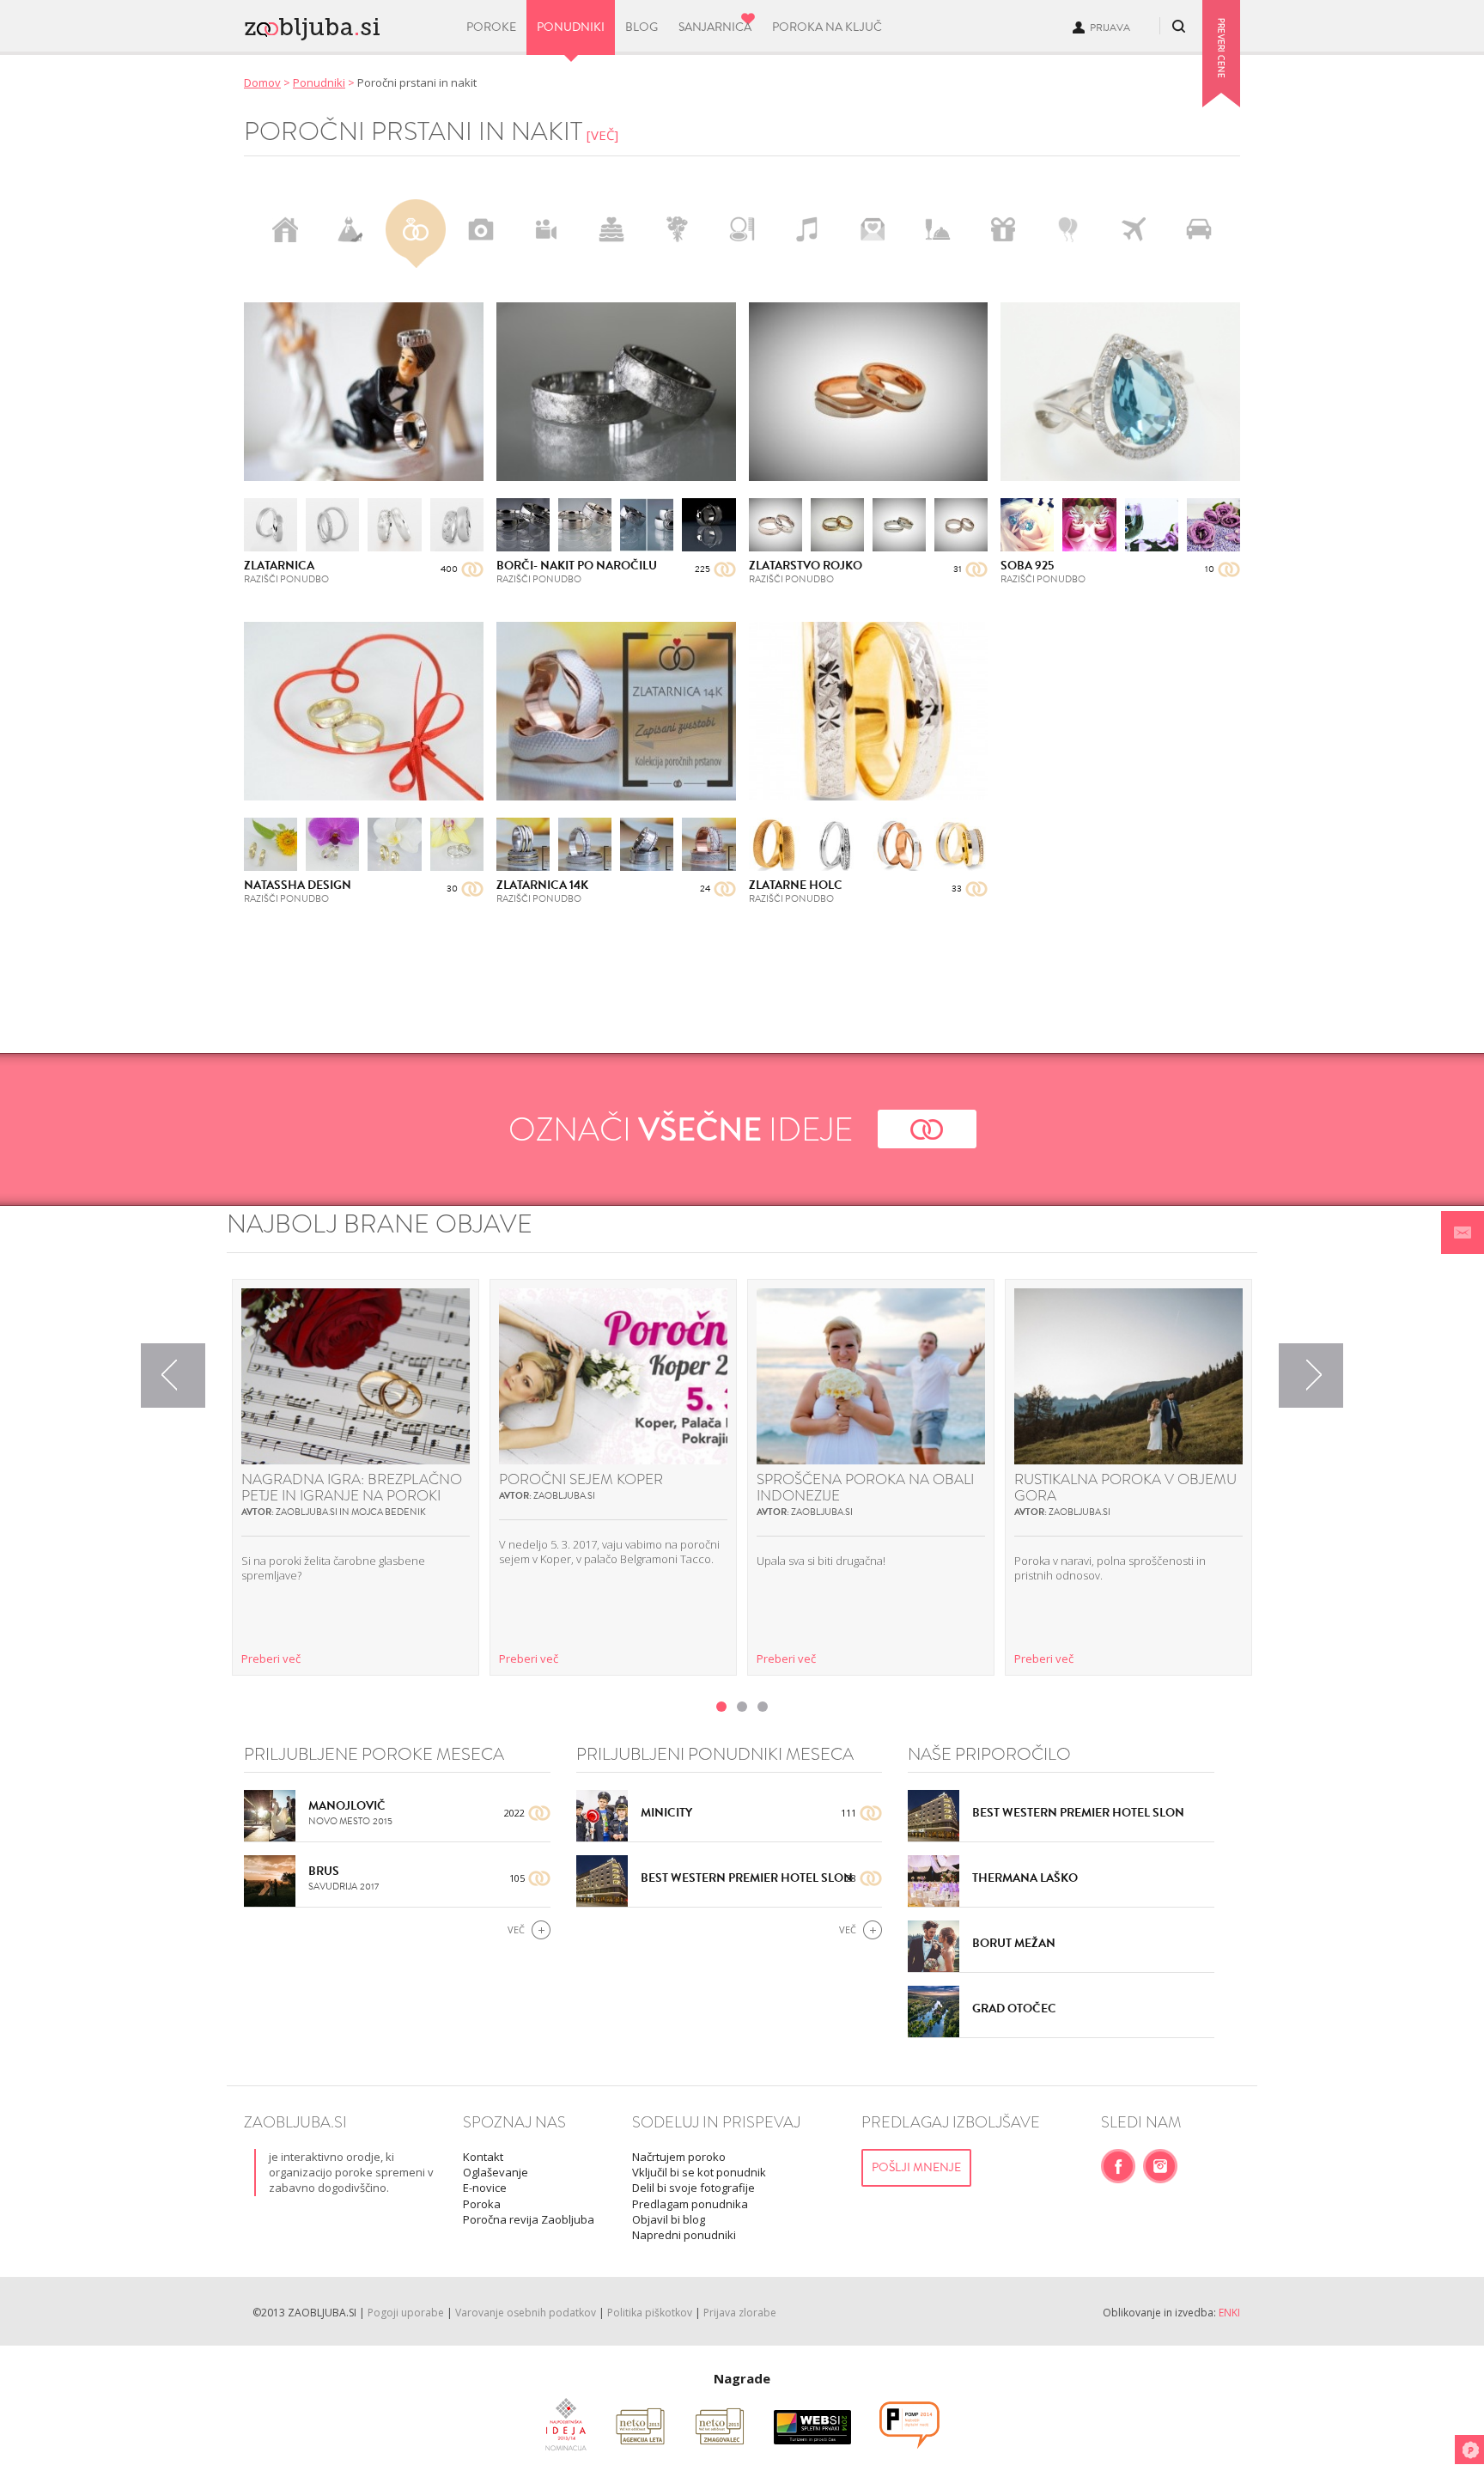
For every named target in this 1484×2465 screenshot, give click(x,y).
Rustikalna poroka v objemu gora (1125, 1488)
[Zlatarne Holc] (869, 711)
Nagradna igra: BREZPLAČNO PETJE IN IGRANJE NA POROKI (352, 1488)
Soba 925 (1027, 566)
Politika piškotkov (650, 2313)
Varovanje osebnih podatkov (526, 2313)
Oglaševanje (496, 2172)
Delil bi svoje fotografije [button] (693, 2188)
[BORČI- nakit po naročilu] (616, 392)
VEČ (602, 135)
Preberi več (271, 1659)
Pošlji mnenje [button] (916, 2167)
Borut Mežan (1014, 1943)
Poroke (491, 27)
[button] (1463, 1232)
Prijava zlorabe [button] (740, 2313)
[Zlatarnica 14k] (616, 711)
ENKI (1229, 2313)
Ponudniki (571, 27)
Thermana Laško (1025, 1878)
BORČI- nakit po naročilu (577, 566)
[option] (356, 1477)
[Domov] (344, 24)
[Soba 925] (1120, 392)
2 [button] (742, 1707)
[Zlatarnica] (364, 392)
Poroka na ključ (827, 27)
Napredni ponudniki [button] (684, 2235)
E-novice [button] (485, 2188)
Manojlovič (347, 1806)
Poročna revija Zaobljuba (529, 2219)
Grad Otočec (1014, 2009)
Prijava (1110, 27)
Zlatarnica (279, 566)
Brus (324, 1871)
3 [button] (763, 1707)
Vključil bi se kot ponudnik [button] (699, 2172)
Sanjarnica (715, 27)
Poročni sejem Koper (581, 1479)
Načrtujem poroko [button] (679, 2157)
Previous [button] (173, 1376)
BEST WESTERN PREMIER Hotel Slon (747, 1878)
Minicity (666, 1813)
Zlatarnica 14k (542, 885)
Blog (642, 27)
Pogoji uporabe (406, 2313)
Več (516, 1929)
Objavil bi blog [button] (669, 2219)
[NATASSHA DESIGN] (364, 711)
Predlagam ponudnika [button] (690, 2204)
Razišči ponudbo (286, 579)
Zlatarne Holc (796, 885)
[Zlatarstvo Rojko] (869, 392)
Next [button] (1311, 1376)
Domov (262, 82)
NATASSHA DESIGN (298, 885)
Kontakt (483, 2157)
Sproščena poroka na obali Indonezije (865, 1488)
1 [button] (721, 1707)
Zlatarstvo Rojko (806, 566)
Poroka (482, 2204)
